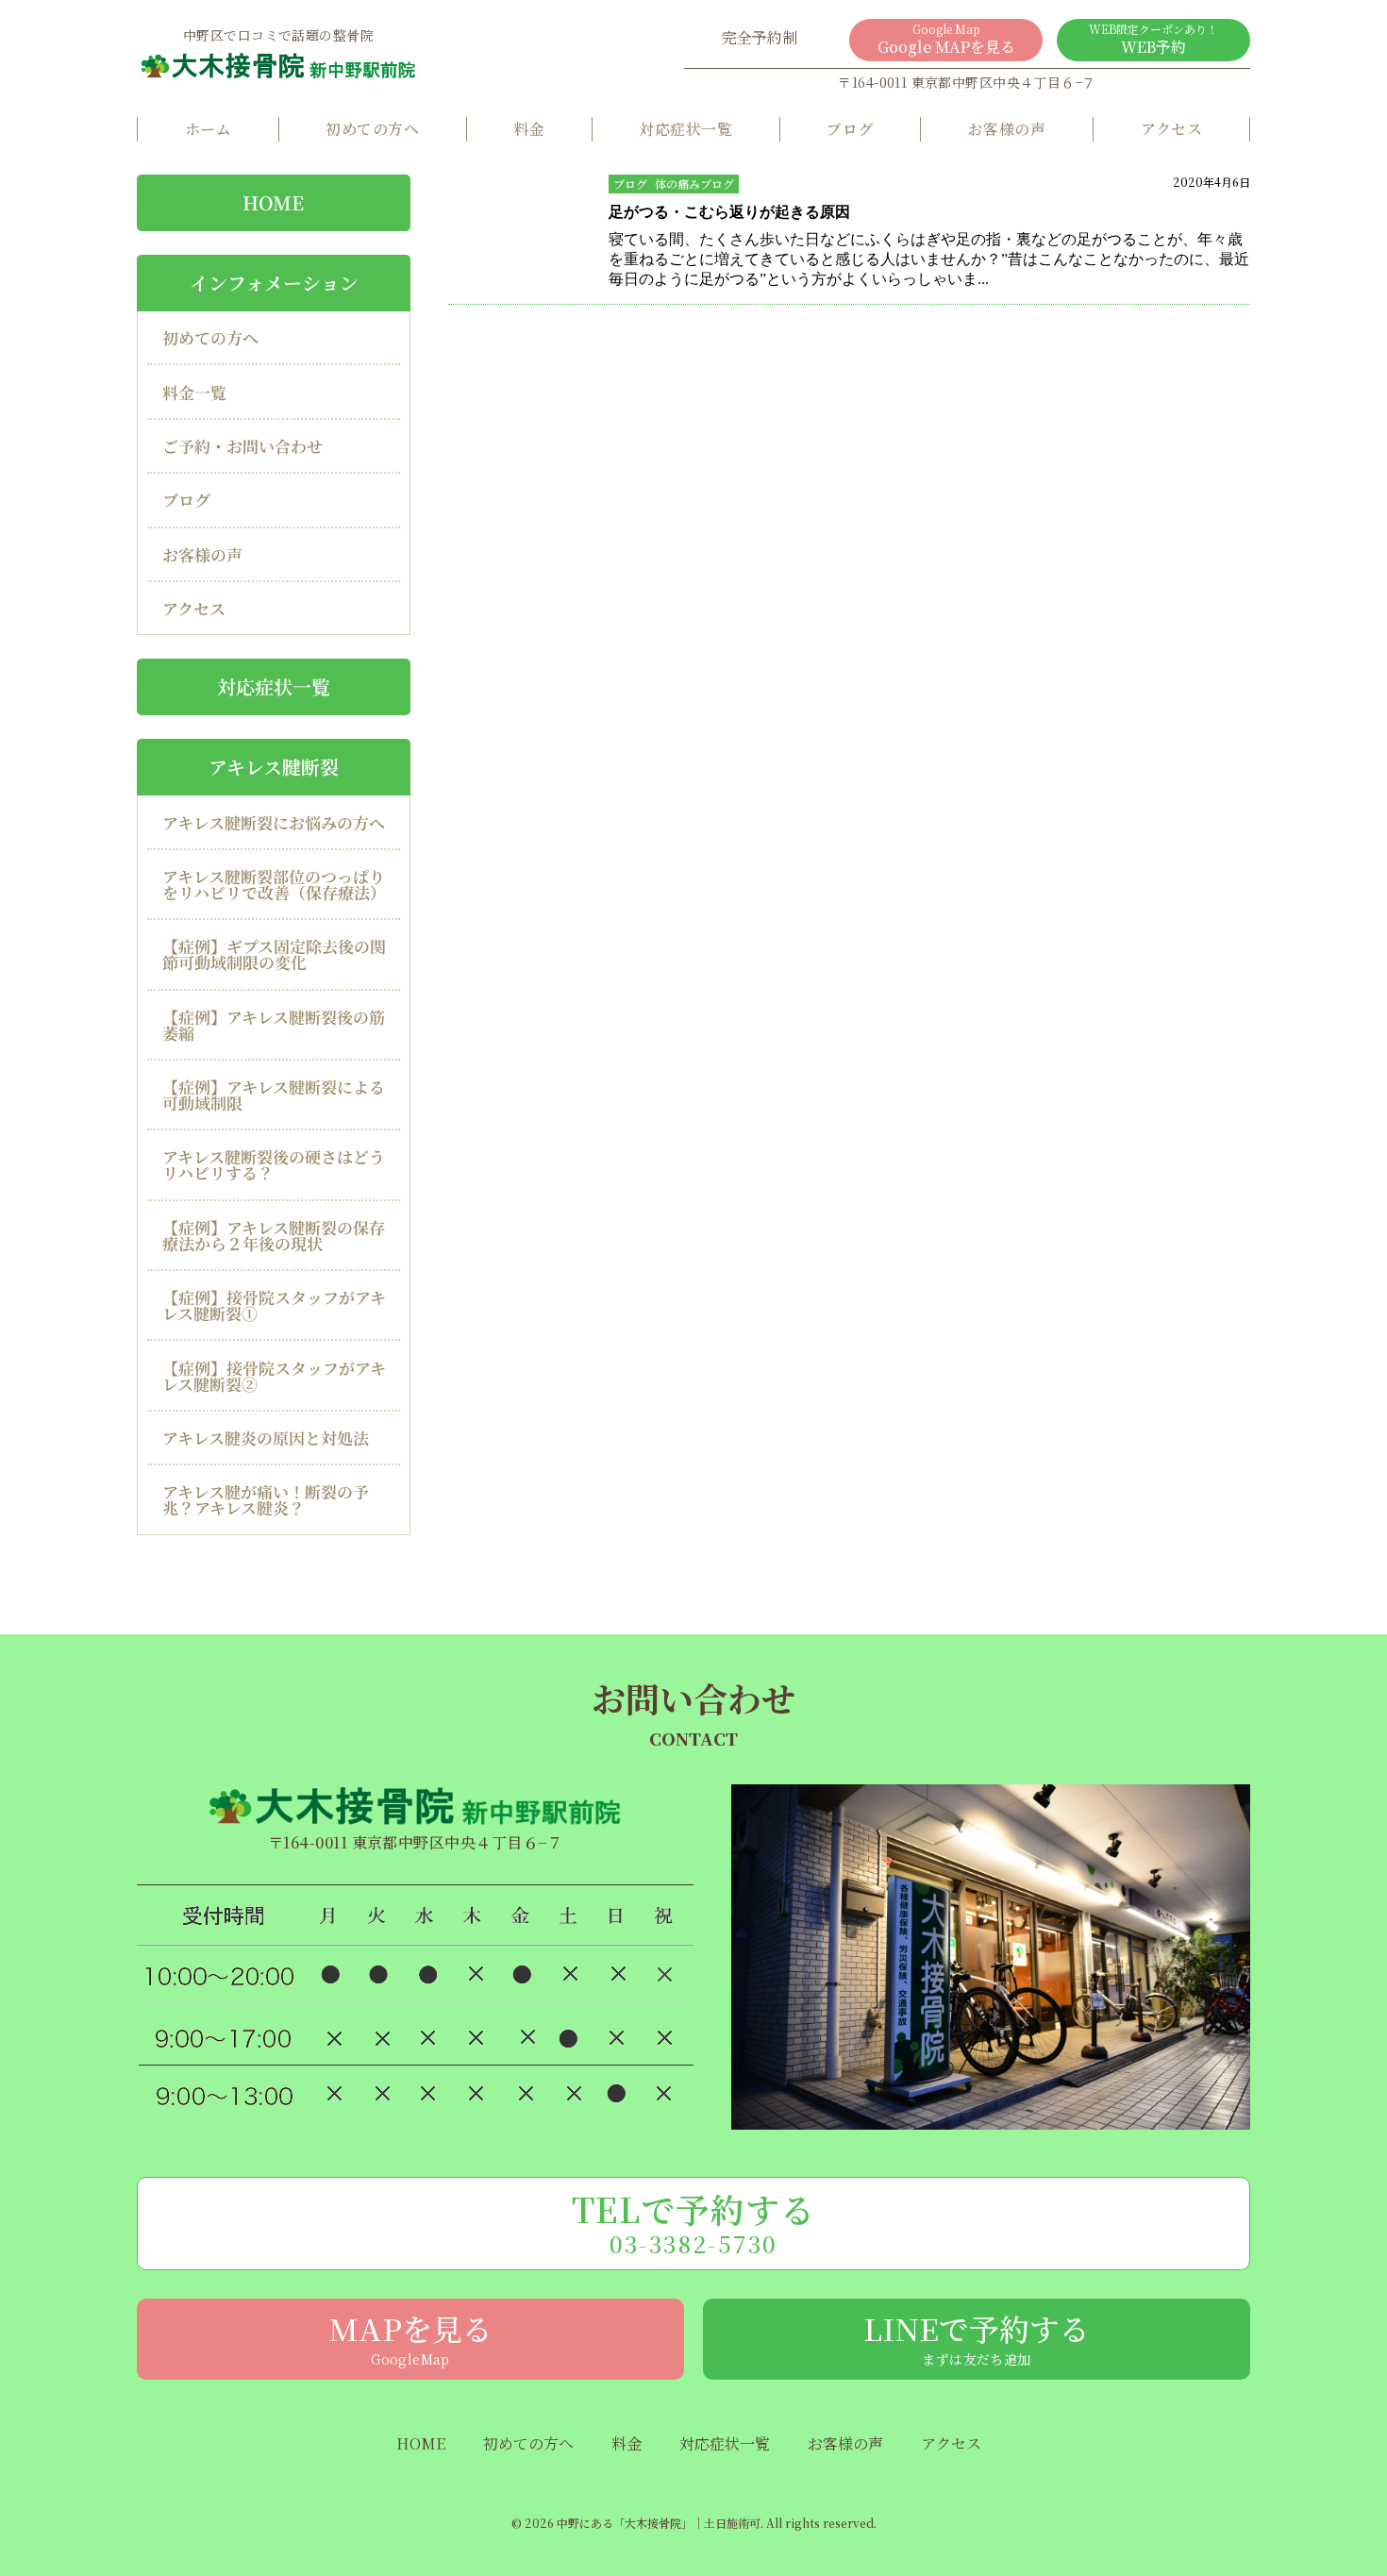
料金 (529, 129)
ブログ (850, 129)
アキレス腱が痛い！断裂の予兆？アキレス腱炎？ (266, 1499)
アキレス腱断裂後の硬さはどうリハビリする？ (274, 1164)
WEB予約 (1153, 39)
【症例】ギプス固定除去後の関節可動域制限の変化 (274, 954)
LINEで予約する (977, 2337)
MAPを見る (410, 2337)
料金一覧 (194, 392)
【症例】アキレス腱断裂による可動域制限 (274, 1095)
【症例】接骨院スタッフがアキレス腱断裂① (274, 1305)
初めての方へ (372, 129)
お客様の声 (1007, 129)
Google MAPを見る (946, 39)
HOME (273, 202)
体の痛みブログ (694, 184)
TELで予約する (694, 2222)
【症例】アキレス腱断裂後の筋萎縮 (274, 1025)
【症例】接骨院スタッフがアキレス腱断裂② (274, 1376)
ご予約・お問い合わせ (242, 446)
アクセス (1172, 129)
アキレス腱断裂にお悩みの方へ (274, 821)
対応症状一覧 (685, 129)
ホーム (208, 129)
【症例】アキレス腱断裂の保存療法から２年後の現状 (274, 1235)
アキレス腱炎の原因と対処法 (266, 1438)
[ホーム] (278, 65)
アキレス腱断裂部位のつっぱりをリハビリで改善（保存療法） (274, 884)
